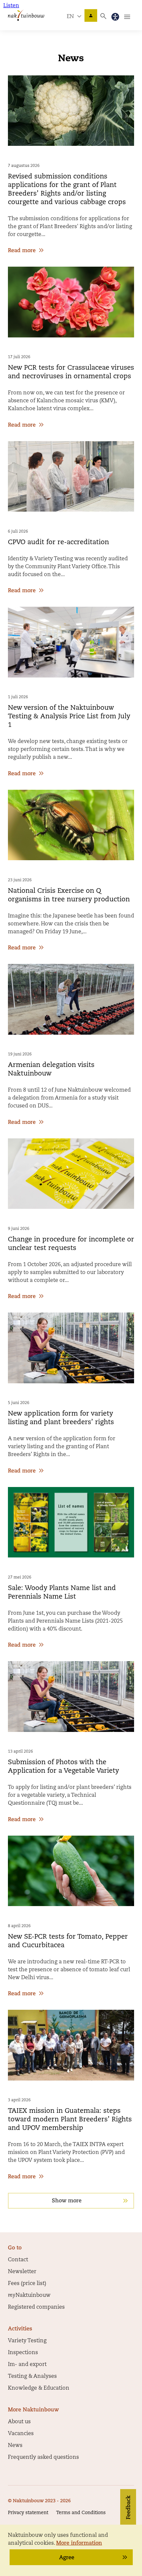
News (15, 2446)
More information (79, 2543)
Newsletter (22, 2272)
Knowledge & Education (39, 2388)
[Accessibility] (115, 17)
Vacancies (21, 2434)
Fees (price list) (27, 2284)
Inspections (23, 2353)
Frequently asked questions (43, 2457)
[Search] (103, 16)
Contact (18, 2260)
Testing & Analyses (32, 2377)
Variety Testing (27, 2341)
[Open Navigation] (127, 17)
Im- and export (27, 2365)
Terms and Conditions (81, 2513)
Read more (22, 251)
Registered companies (36, 2307)
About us (19, 2422)
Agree (67, 2558)
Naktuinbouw (91, 15)
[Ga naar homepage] (26, 15)
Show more (67, 2201)
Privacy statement (28, 2513)
